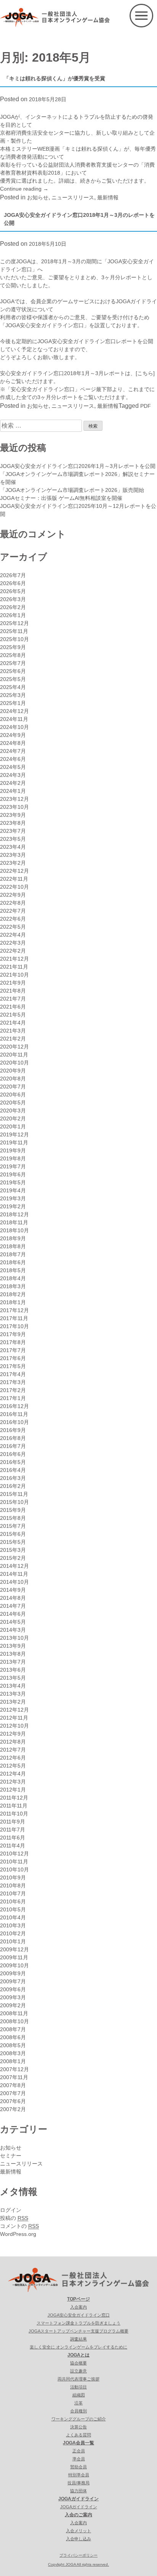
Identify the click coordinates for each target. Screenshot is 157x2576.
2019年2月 (13, 1206)
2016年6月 (13, 1454)
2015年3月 (13, 1550)
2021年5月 (13, 1015)
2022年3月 (13, 943)
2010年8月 (13, 1885)
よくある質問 (78, 2435)
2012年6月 (13, 1758)
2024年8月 (13, 743)
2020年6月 (13, 1095)
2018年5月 (13, 1270)
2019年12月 (14, 1134)
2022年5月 (13, 927)
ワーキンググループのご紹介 (79, 2419)
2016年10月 (14, 1422)
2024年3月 (13, 775)
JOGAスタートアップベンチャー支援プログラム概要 (78, 2331)
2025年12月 (14, 623)
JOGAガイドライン (78, 2499)
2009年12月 (14, 1949)
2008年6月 (13, 2037)
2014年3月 (13, 1630)
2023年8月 (13, 823)
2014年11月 (14, 1574)
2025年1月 (13, 703)
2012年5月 (13, 1766)
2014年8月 (13, 1598)
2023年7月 (13, 831)
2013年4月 (13, 1686)
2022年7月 (13, 911)
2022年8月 (13, 903)
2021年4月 (13, 1023)
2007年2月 (13, 2109)
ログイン (11, 2210)
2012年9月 (13, 1734)
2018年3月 (13, 1286)
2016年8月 (13, 1438)
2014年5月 (13, 1622)
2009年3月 (13, 1997)
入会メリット (78, 2531)
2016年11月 (14, 1414)
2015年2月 (13, 1558)
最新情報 (108, 197)
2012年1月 (13, 1790)
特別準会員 (79, 2475)
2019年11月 (14, 1142)
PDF (146, 406)
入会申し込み (78, 2539)
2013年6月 (13, 1670)
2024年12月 (14, 711)
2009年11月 (14, 1957)
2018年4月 (13, 1278)
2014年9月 (13, 1590)
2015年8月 (13, 1518)
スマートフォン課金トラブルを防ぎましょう (78, 2323)
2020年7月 (13, 1087)
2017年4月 (13, 1374)
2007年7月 (13, 2093)
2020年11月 (14, 1055)
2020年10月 (14, 1063)
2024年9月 (13, 735)
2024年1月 (13, 791)
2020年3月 (13, 1111)
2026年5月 (13, 591)
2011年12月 (14, 1798)
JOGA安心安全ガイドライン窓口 (79, 2315)
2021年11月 (14, 967)
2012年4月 (13, 1774)
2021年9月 (13, 983)
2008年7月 (13, 2029)
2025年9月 (13, 647)
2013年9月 (13, 1646)
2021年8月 (13, 991)
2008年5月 (13, 2045)
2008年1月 (13, 2061)
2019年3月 (13, 1198)
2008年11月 (14, 2013)
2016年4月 (13, 1470)
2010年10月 (14, 1870)
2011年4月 (13, 1846)
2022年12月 (14, 871)
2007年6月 (13, 2101)
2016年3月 (13, 1478)
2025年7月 (13, 663)
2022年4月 (13, 935)
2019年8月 (13, 1158)
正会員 (79, 2451)
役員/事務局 (78, 2483)
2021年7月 (13, 999)
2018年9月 (13, 1238)
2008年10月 (14, 2021)
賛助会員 (78, 2467)
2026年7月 (13, 575)
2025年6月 (13, 671)
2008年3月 (13, 2053)
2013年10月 (14, 1638)
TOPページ (78, 2299)
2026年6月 (13, 583)
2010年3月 (13, 1925)
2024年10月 (14, 727)
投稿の (14, 2218)
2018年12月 (14, 1214)
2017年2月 (13, 1390)
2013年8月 (13, 1654)
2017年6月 (13, 1358)
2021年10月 (14, 975)
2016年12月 (14, 1406)
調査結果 (78, 2339)
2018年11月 (14, 1222)
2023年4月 (13, 847)
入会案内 (78, 2307)
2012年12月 (14, 1710)
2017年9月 (13, 1334)
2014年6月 (13, 1614)
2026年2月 (13, 607)
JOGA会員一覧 (78, 2443)
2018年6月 (13, 1262)
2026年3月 (13, 599)
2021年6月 (13, 1007)
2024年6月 (13, 759)
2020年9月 (13, 1071)
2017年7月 (13, 1350)
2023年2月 (13, 863)
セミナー (11, 2156)
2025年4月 (13, 687)
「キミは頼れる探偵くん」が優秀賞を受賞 (54, 78)
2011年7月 (13, 1830)
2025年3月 (13, 695)
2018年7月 (13, 1254)
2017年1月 (13, 1398)
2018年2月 (13, 1294)
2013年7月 (13, 1662)
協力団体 (78, 2491)
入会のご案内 (78, 2515)
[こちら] (145, 373)
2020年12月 (14, 1047)
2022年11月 (14, 879)
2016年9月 (13, 1430)
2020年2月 (13, 1119)
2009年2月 (13, 2005)
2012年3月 (13, 1782)
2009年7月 (13, 1981)
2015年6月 (13, 1534)
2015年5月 (13, 1542)
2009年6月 (13, 1989)
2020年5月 (13, 1103)
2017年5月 (13, 1366)
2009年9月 (13, 1973)
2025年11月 (14, 631)
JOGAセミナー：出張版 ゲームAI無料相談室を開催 (61, 498)
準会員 (79, 2459)
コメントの (19, 2226)
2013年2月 (13, 1702)
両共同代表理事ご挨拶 (78, 2379)
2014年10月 (14, 1582)
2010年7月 (13, 1893)
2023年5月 (13, 839)
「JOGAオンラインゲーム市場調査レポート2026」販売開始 (72, 490)
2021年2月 (13, 1039)
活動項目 (78, 2387)
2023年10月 (14, 807)
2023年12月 (14, 799)
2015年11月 (14, 1494)
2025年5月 (13, 679)
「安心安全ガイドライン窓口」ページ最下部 (59, 389)
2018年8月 (13, 1246)
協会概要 (78, 2363)
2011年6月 (13, 1838)
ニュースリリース (73, 197)
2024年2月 (13, 783)
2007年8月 (13, 2085)
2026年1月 (13, 615)
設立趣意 (78, 2371)
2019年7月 (13, 1166)
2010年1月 (13, 1941)
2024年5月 (13, 767)
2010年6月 (13, 1901)
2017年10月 (14, 1326)
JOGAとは (78, 2355)
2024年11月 (14, 719)
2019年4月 (13, 1190)
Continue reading (24, 189)
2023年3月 (13, 855)
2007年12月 (14, 2069)
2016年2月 (13, 1486)
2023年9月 (13, 815)
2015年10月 (14, 1502)
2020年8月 (13, 1079)
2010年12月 (14, 1854)
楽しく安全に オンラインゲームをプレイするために (78, 2347)
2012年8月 (13, 1742)
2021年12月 (14, 959)
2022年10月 (14, 887)
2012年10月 (14, 1726)
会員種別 (78, 2411)
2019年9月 (13, 1150)
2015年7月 (13, 1526)
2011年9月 (13, 1822)
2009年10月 (14, 1965)
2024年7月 (13, 751)
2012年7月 (13, 1750)
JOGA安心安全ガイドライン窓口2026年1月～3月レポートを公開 (78, 466)
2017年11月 (14, 1318)
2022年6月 (13, 919)
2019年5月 (13, 1182)
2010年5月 (13, 1909)
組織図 (79, 2395)
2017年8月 (13, 1342)
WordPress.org (18, 2234)
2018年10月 (14, 1230)
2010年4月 (13, 1917)
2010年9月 (13, 1878)
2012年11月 (14, 1718)
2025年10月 (14, 639)
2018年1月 (13, 1302)
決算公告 (78, 2427)
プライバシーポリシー (78, 2555)
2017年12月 (14, 1310)
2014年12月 (14, 1566)
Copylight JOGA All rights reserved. (78, 2564)
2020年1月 (13, 1127)
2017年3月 (13, 1382)
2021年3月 (13, 1031)
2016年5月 (13, 1462)
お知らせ (38, 197)
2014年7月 (13, 1606)
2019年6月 (13, 1174)
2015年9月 (13, 1510)
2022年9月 (13, 895)
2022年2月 (13, 951)
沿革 (78, 2403)
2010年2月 (13, 1933)
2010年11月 (14, 1862)
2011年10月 (14, 1814)
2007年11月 (14, 2077)
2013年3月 (13, 1694)
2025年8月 (13, 655)
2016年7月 (13, 1446)
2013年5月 (13, 1678)
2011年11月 (14, 1806)
